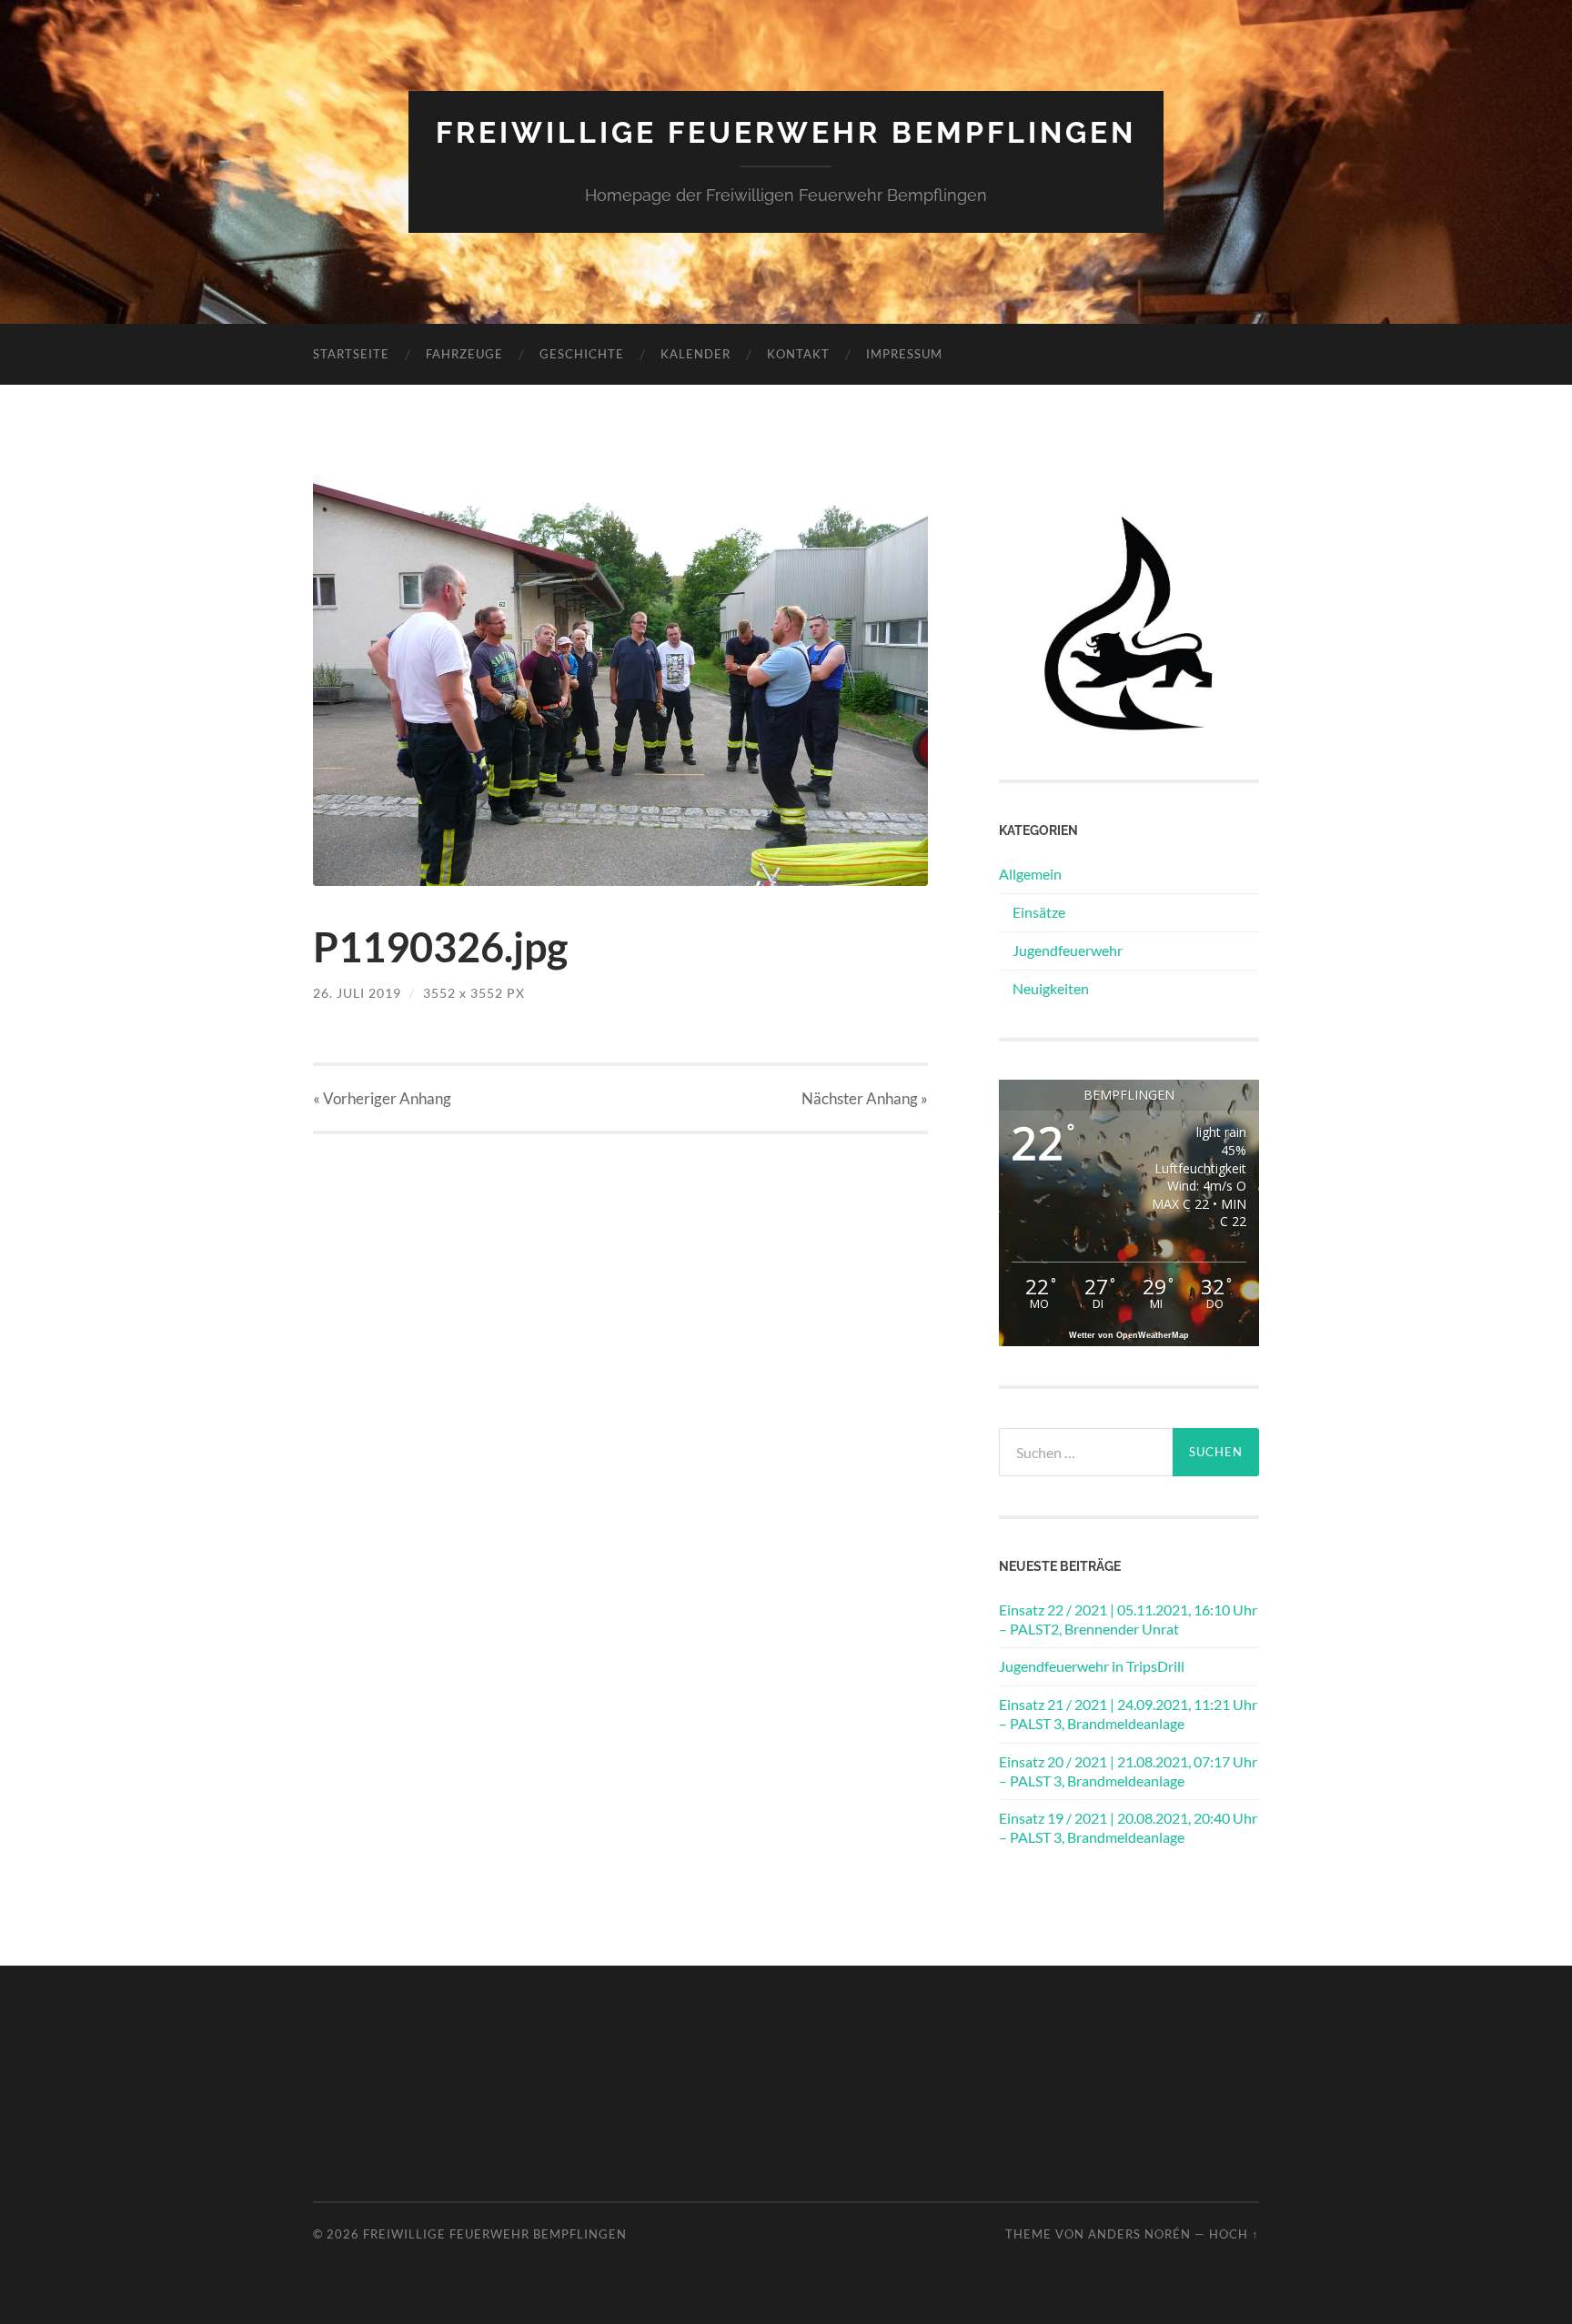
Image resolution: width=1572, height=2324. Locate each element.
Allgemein (1030, 874)
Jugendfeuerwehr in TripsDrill (1092, 1666)
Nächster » (865, 1098)
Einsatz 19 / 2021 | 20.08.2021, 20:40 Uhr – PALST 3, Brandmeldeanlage (1128, 1827)
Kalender (695, 354)
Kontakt (798, 354)
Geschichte (582, 354)
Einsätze (1039, 912)
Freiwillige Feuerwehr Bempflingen (786, 132)
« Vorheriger (382, 1098)
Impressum (904, 354)
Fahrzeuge (464, 354)
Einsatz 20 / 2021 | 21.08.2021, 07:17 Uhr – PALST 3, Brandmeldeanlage (1128, 1771)
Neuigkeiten (1051, 988)
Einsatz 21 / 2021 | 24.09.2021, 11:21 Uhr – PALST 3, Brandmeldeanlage (1128, 1714)
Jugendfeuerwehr (1068, 950)
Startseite (351, 354)
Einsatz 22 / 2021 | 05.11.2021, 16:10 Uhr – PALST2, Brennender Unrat (1128, 1619)
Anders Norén (1139, 2234)
